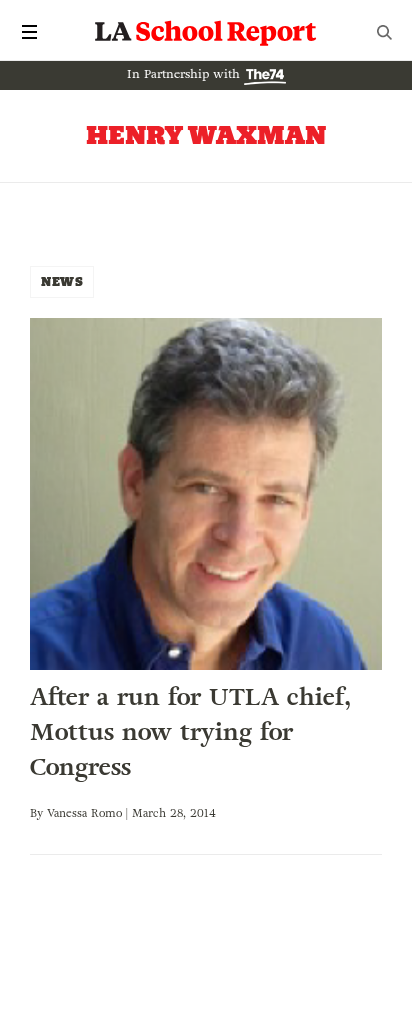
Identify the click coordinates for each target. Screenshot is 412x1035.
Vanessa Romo (84, 813)
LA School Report (206, 32)
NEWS (62, 281)
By (38, 813)
